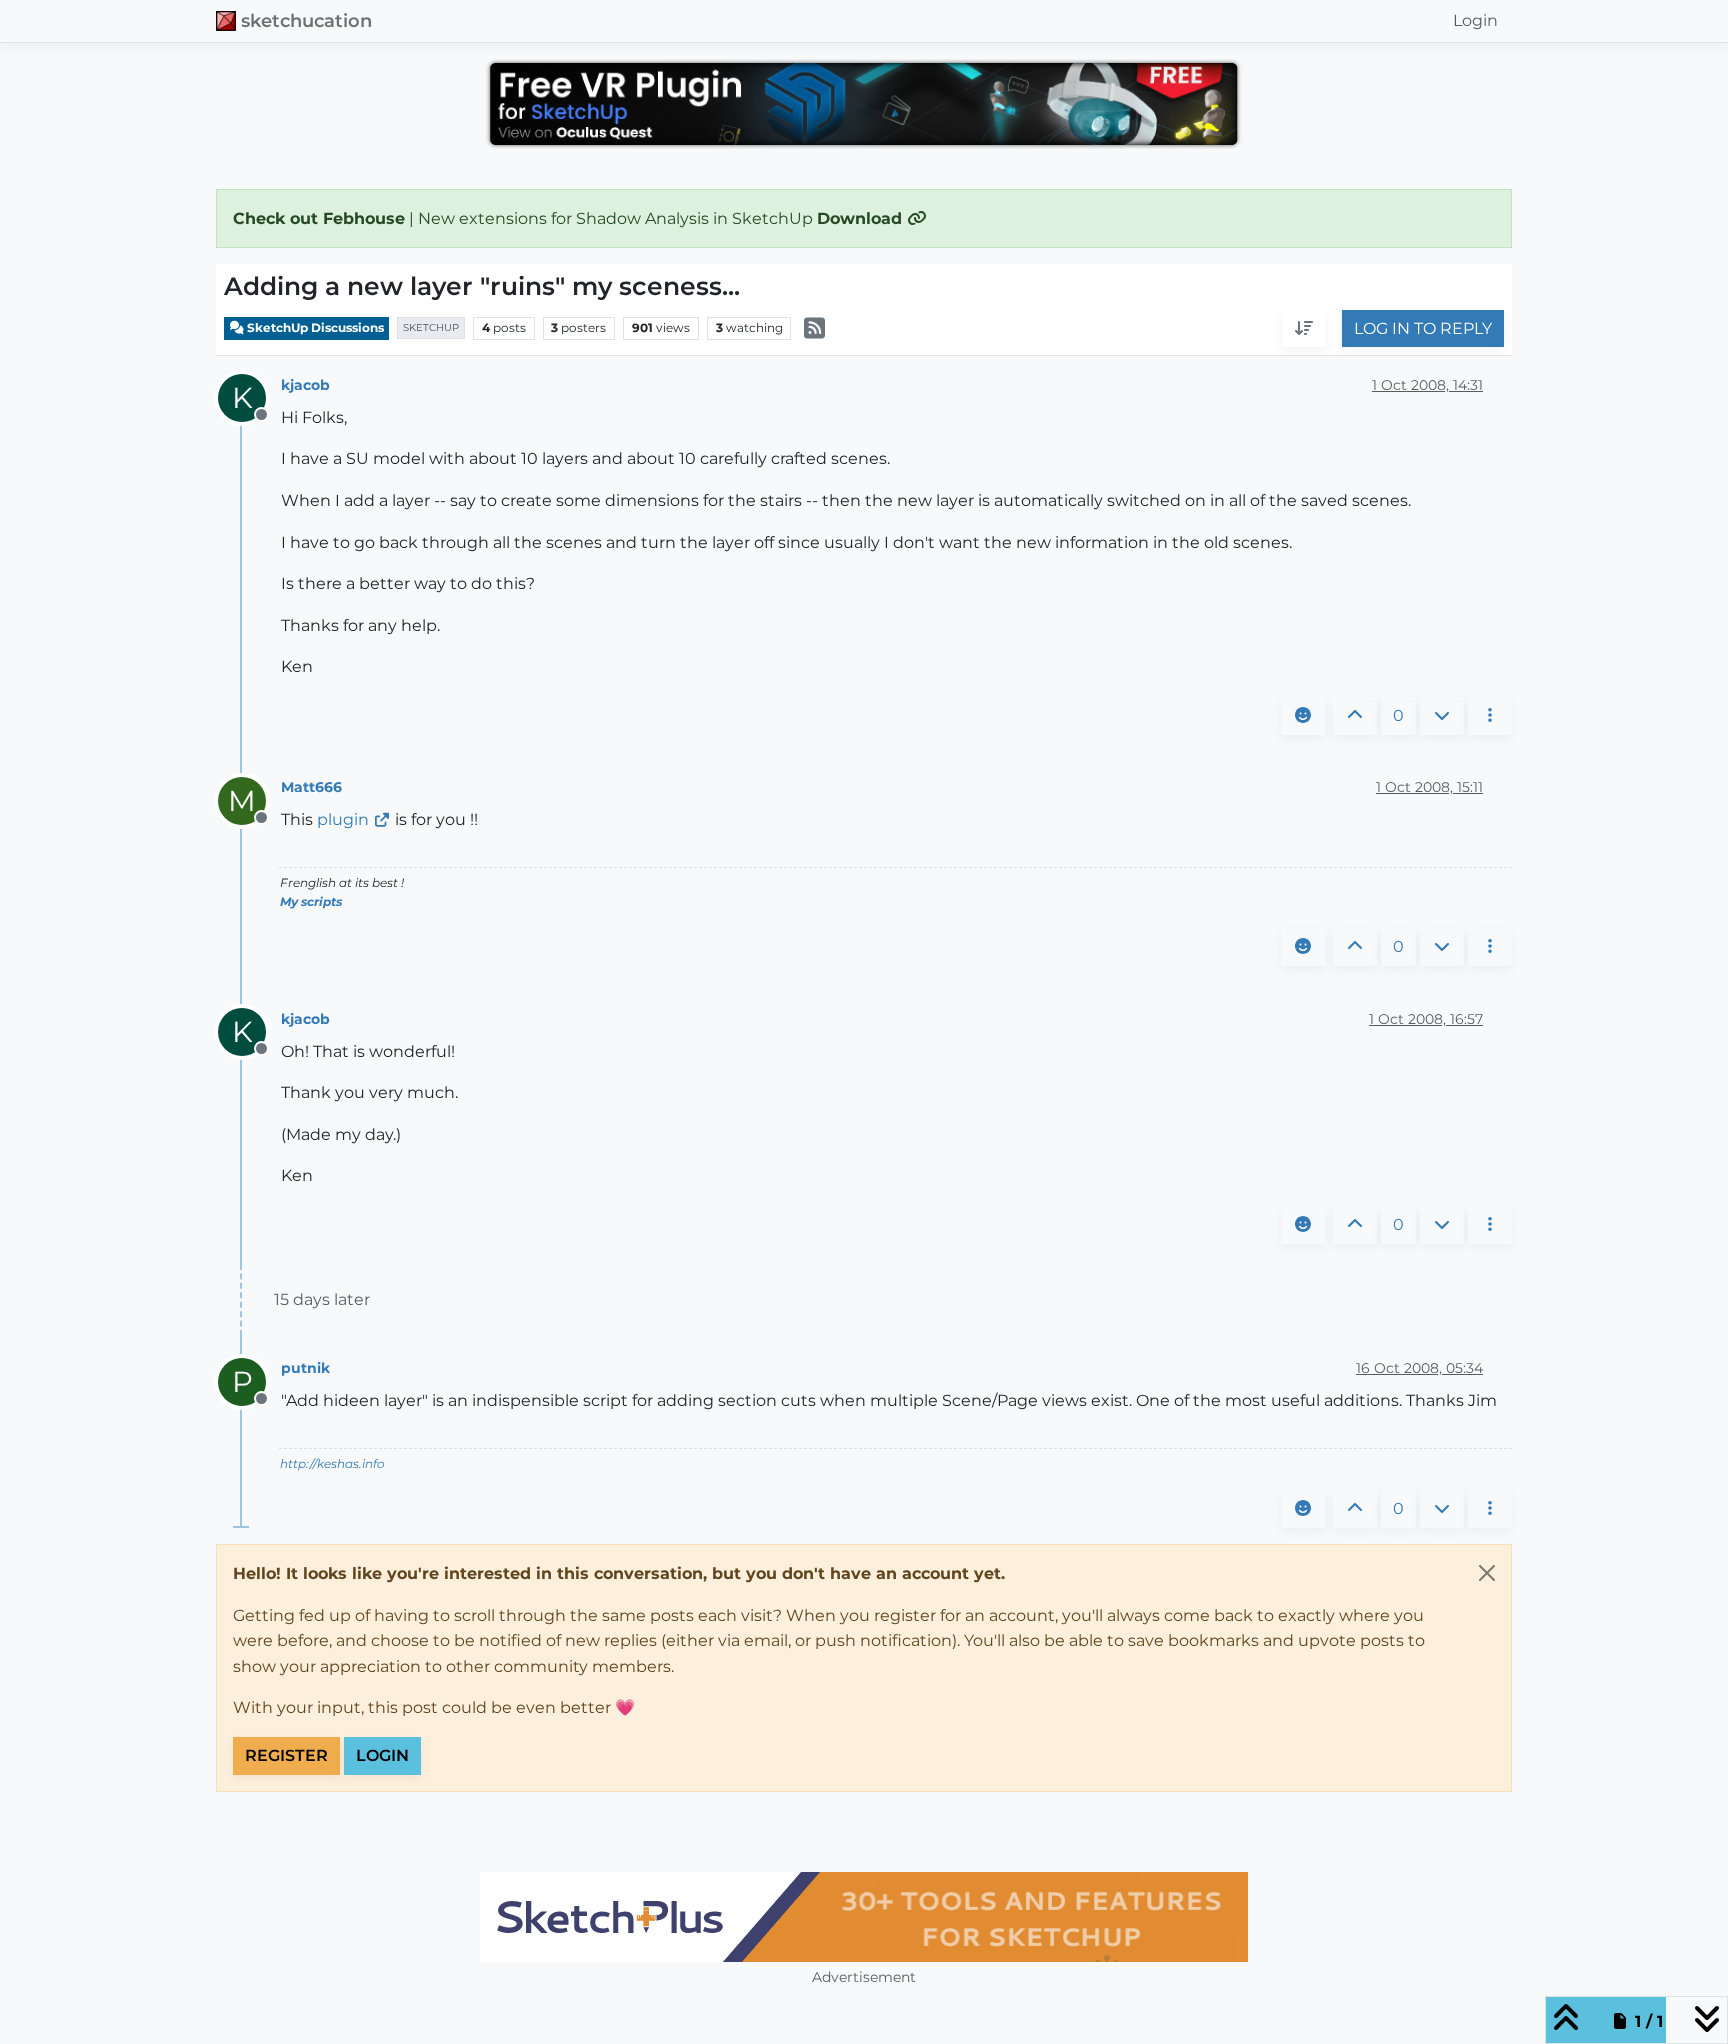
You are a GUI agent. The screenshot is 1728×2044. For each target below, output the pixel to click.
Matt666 (311, 787)
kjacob (305, 385)
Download (862, 218)
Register (286, 1755)
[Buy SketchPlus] (864, 1917)
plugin (343, 819)
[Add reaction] (1303, 716)
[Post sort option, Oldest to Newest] (1304, 329)
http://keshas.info (332, 1463)
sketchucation (306, 20)
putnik (305, 1368)
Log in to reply (1423, 328)
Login (382, 1755)
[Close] (1487, 1573)
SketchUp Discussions (314, 327)
